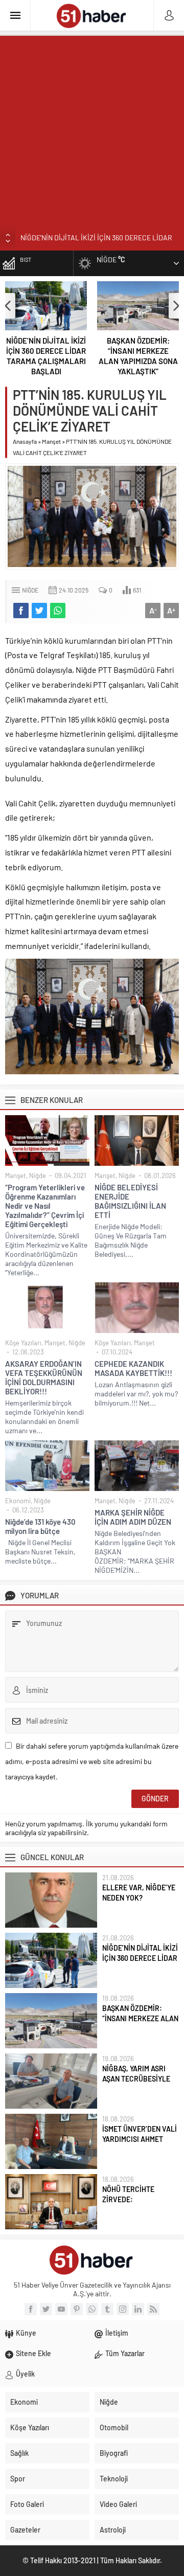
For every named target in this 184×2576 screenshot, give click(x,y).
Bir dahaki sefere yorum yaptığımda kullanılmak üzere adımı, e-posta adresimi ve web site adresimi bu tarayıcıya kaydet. (92, 1761)
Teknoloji (114, 2479)
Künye (26, 2333)
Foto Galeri (27, 2504)
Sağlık (19, 2453)
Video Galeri (118, 2504)
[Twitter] (46, 2309)
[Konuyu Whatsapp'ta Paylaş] (58, 611)
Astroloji (113, 2530)
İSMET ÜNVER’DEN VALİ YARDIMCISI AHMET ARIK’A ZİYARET (140, 2139)
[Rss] (153, 2309)
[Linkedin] (138, 2309)
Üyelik (25, 2374)
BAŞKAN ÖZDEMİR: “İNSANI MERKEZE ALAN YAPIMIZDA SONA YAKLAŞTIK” (138, 356)
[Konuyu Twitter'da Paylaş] (39, 611)
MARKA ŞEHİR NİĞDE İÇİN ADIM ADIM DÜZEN (133, 1517)
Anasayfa (25, 441)
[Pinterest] (77, 2309)
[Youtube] (61, 2309)
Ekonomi (18, 1501)
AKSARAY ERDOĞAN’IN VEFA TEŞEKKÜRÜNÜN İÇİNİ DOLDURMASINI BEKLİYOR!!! (44, 1377)
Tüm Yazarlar (125, 2353)
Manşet (51, 441)
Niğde (30, 590)
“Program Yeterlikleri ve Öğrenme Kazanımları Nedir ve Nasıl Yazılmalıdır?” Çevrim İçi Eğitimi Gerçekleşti (45, 1206)
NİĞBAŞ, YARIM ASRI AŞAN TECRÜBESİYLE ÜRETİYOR (136, 2079)
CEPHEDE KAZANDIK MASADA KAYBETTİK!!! (133, 1368)
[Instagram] (123, 2309)
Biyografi (114, 2453)
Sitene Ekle (33, 2353)
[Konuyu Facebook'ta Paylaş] (21, 611)
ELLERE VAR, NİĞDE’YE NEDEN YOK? (139, 1893)
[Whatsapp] (92, 2309)
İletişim (117, 2333)
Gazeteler (25, 2530)
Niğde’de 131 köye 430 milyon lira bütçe (40, 1526)
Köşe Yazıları (23, 1343)
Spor (18, 2479)
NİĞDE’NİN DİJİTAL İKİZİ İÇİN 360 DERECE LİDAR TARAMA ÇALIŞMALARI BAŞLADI (46, 356)
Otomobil (114, 2427)
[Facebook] (31, 2309)
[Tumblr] (107, 2309)
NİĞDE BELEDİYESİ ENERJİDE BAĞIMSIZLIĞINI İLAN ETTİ (130, 1201)
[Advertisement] (92, 128)
